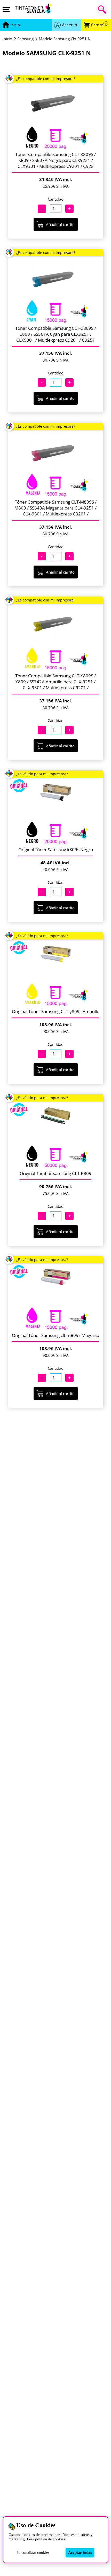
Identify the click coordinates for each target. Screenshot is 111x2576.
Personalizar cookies (33, 2552)
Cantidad (56, 199)
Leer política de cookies (46, 2539)
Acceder (70, 25)
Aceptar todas (80, 2552)
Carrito (99, 25)
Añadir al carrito (60, 224)
